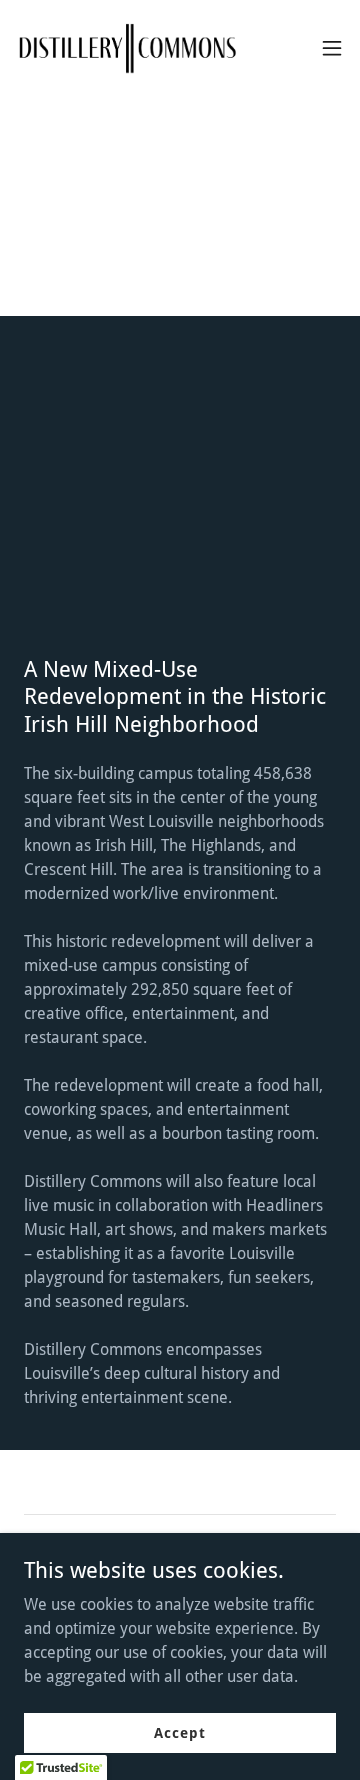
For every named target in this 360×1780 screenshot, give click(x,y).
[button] (332, 48)
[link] (128, 48)
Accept (179, 1732)
